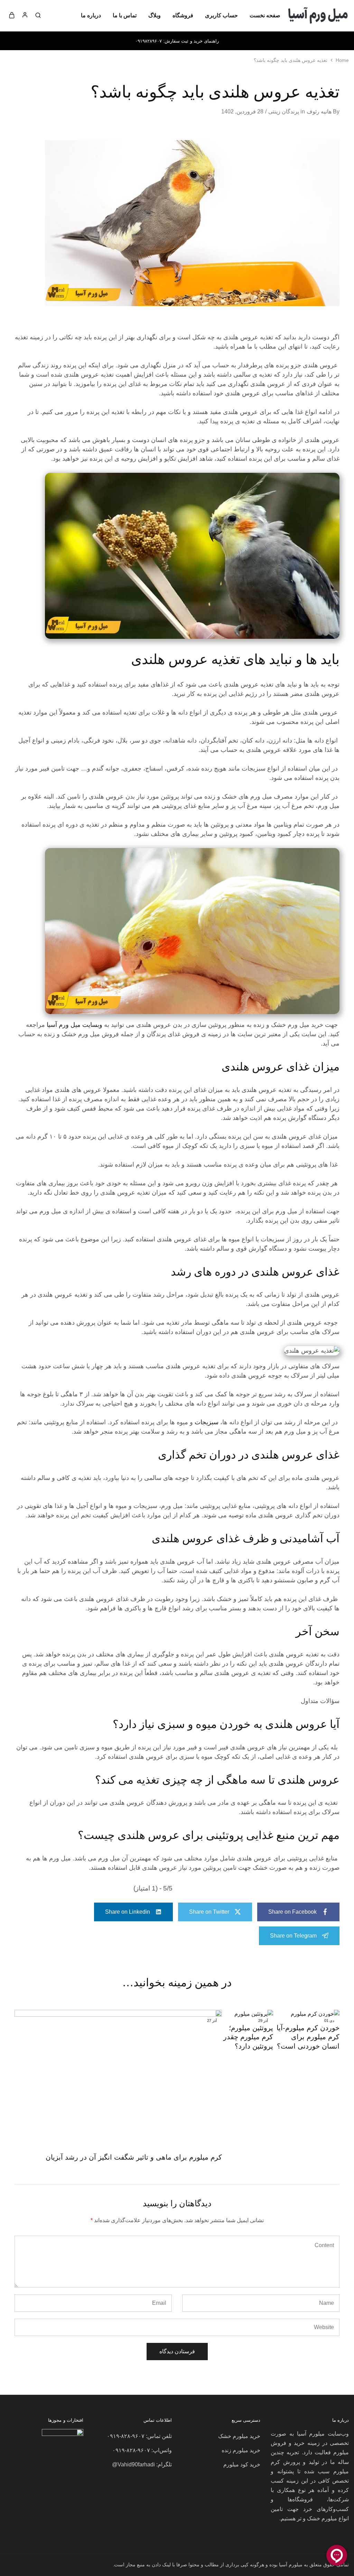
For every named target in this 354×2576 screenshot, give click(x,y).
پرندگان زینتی (284, 112)
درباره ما (91, 15)
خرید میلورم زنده (241, 2450)
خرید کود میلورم (242, 2464)
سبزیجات (207, 1422)
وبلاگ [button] (155, 15)
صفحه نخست (265, 15)
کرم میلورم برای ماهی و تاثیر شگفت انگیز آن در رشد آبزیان (134, 2157)
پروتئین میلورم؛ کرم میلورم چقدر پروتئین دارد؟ (248, 2037)
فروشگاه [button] (183, 15)
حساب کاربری (221, 15)
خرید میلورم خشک (239, 2436)
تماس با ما (125, 15)
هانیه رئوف (319, 112)
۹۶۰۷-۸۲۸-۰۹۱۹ (126, 2436)
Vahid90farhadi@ (133, 2464)
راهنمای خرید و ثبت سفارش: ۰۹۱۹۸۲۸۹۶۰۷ (177, 41)
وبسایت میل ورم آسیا (74, 1025)
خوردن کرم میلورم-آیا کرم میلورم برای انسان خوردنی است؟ (308, 2037)
